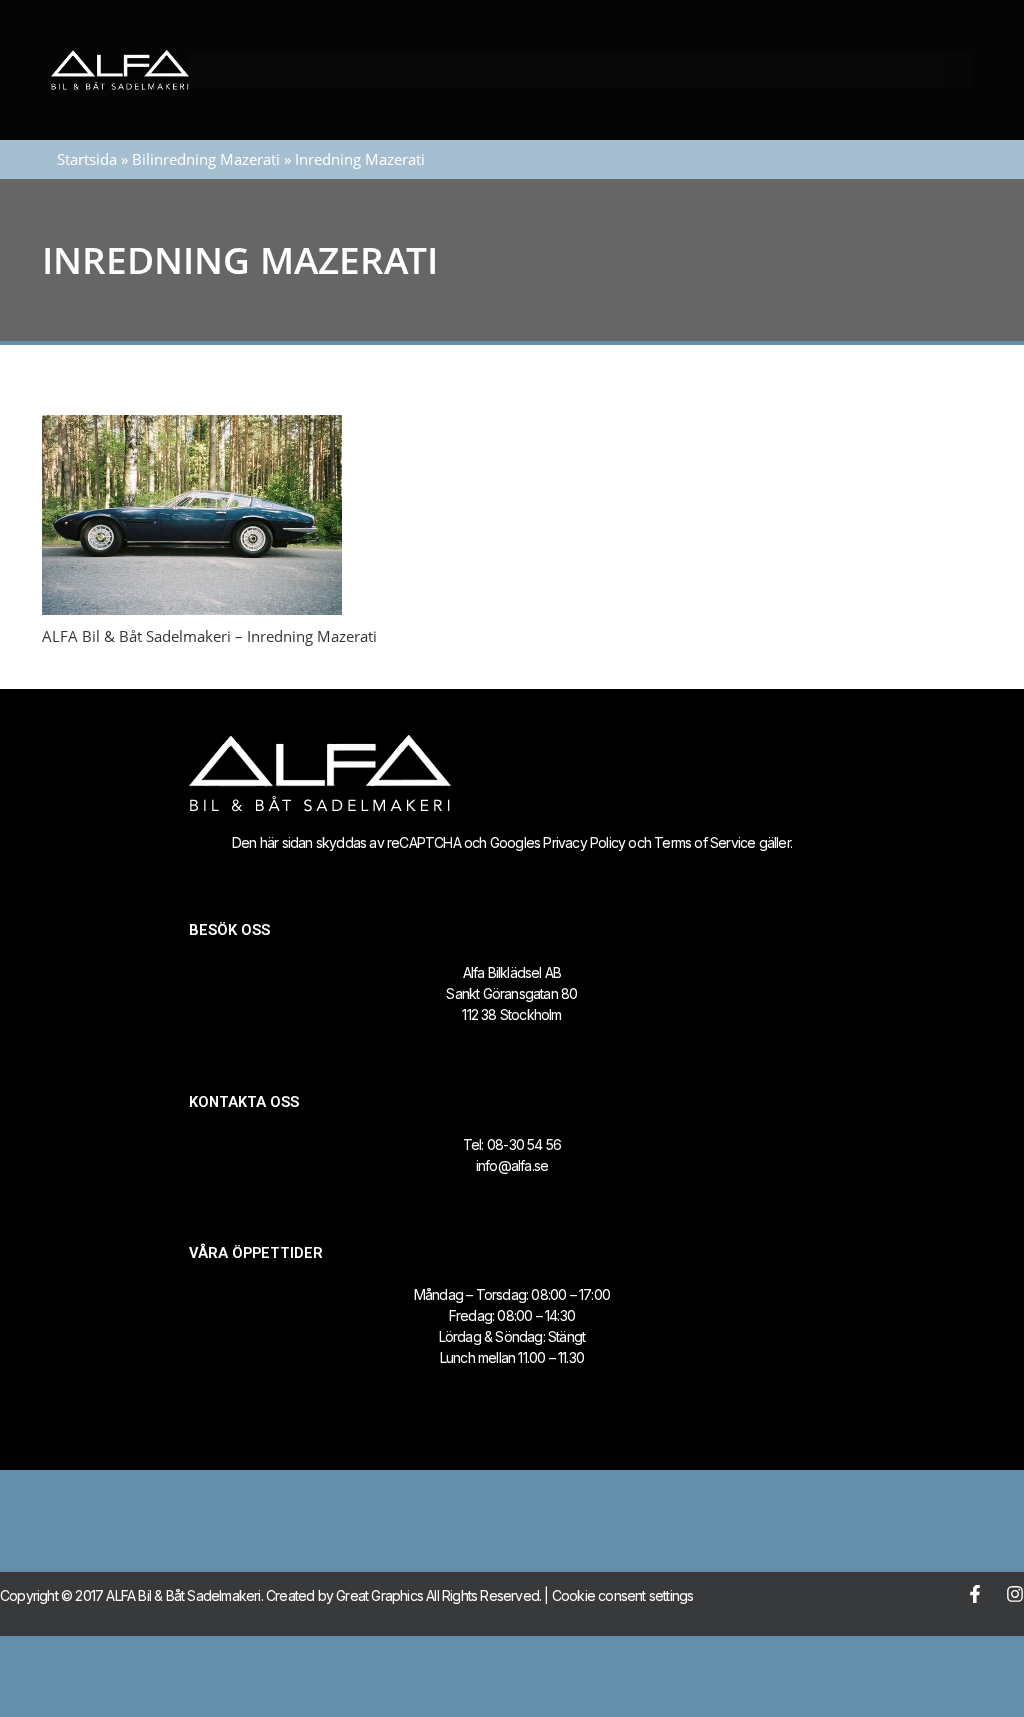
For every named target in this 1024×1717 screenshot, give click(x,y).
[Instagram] (1015, 1594)
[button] (955, 70)
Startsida (87, 159)
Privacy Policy (584, 842)
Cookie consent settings (623, 1595)
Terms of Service (704, 842)
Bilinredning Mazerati (206, 159)
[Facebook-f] (975, 1594)
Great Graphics (379, 1595)
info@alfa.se (512, 1165)
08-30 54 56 (524, 1144)
